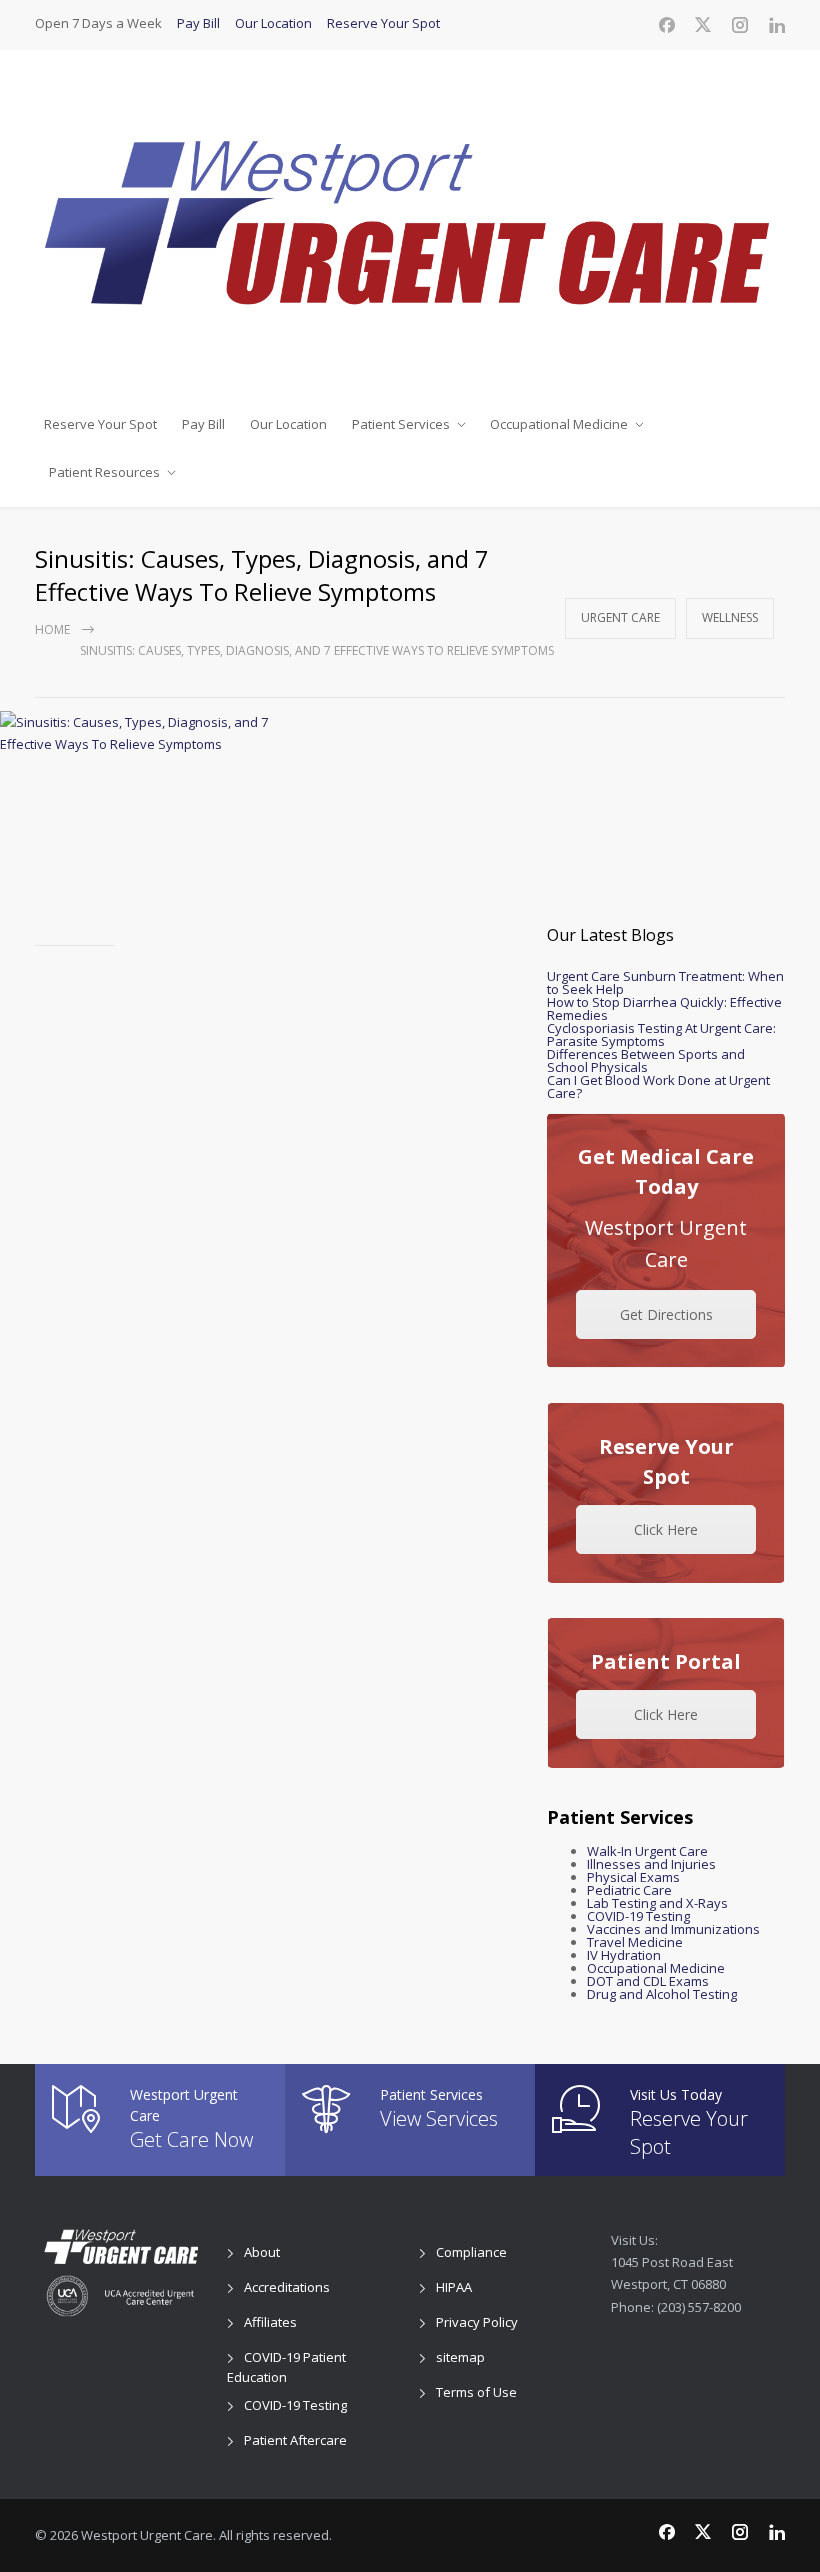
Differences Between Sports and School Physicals (646, 1060)
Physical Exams (633, 1877)
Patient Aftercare (295, 2440)
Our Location (273, 23)
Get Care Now (191, 2139)
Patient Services (401, 424)
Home (52, 629)
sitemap (460, 2357)
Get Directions (666, 1314)
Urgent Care (620, 617)
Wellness (730, 617)
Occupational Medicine (559, 424)
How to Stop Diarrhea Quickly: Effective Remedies (664, 1008)
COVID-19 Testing (638, 1916)
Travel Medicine (635, 1942)
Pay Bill (198, 23)
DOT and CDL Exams (648, 1981)
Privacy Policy (477, 2322)
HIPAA (454, 2287)
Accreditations (287, 2287)
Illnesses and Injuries (651, 1864)
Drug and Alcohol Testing (662, 1994)
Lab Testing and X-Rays (657, 1903)
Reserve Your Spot (383, 23)
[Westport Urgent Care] (410, 224)
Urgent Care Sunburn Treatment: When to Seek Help (665, 982)
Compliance (471, 2252)
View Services (439, 2118)
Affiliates (270, 2322)
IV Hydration (624, 1955)
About (262, 2252)
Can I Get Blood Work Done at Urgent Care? (658, 1086)
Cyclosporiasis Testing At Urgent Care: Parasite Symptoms (661, 1034)
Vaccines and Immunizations (673, 1929)
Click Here (666, 1529)
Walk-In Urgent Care (647, 1851)
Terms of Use (476, 2392)
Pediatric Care (629, 1890)
